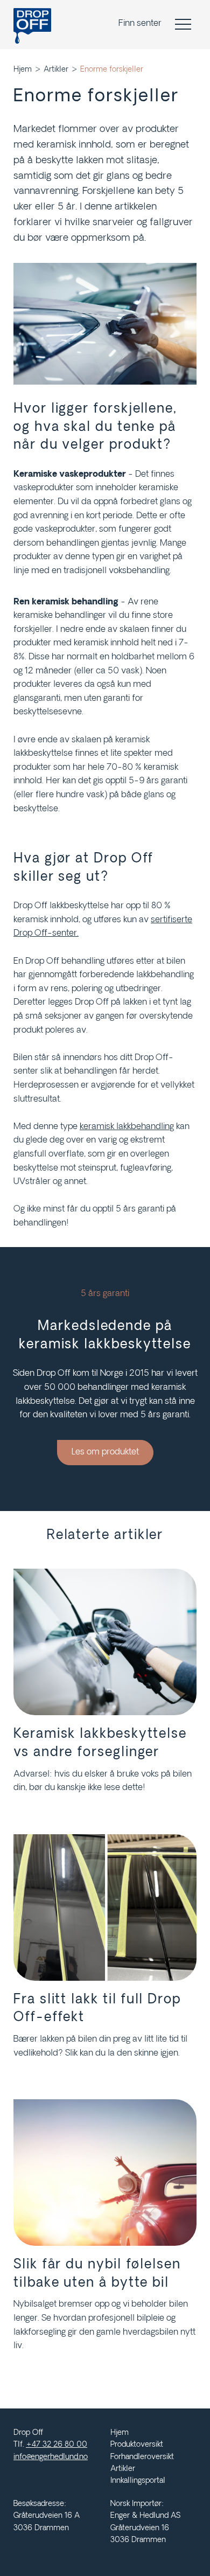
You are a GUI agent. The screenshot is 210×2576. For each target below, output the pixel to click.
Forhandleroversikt (142, 2457)
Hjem (23, 70)
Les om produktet (105, 1452)
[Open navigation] (186, 24)
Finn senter (140, 24)
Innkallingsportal (138, 2481)
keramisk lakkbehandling (127, 1127)
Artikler (56, 70)
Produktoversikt (137, 2445)
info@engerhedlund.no (51, 2457)
